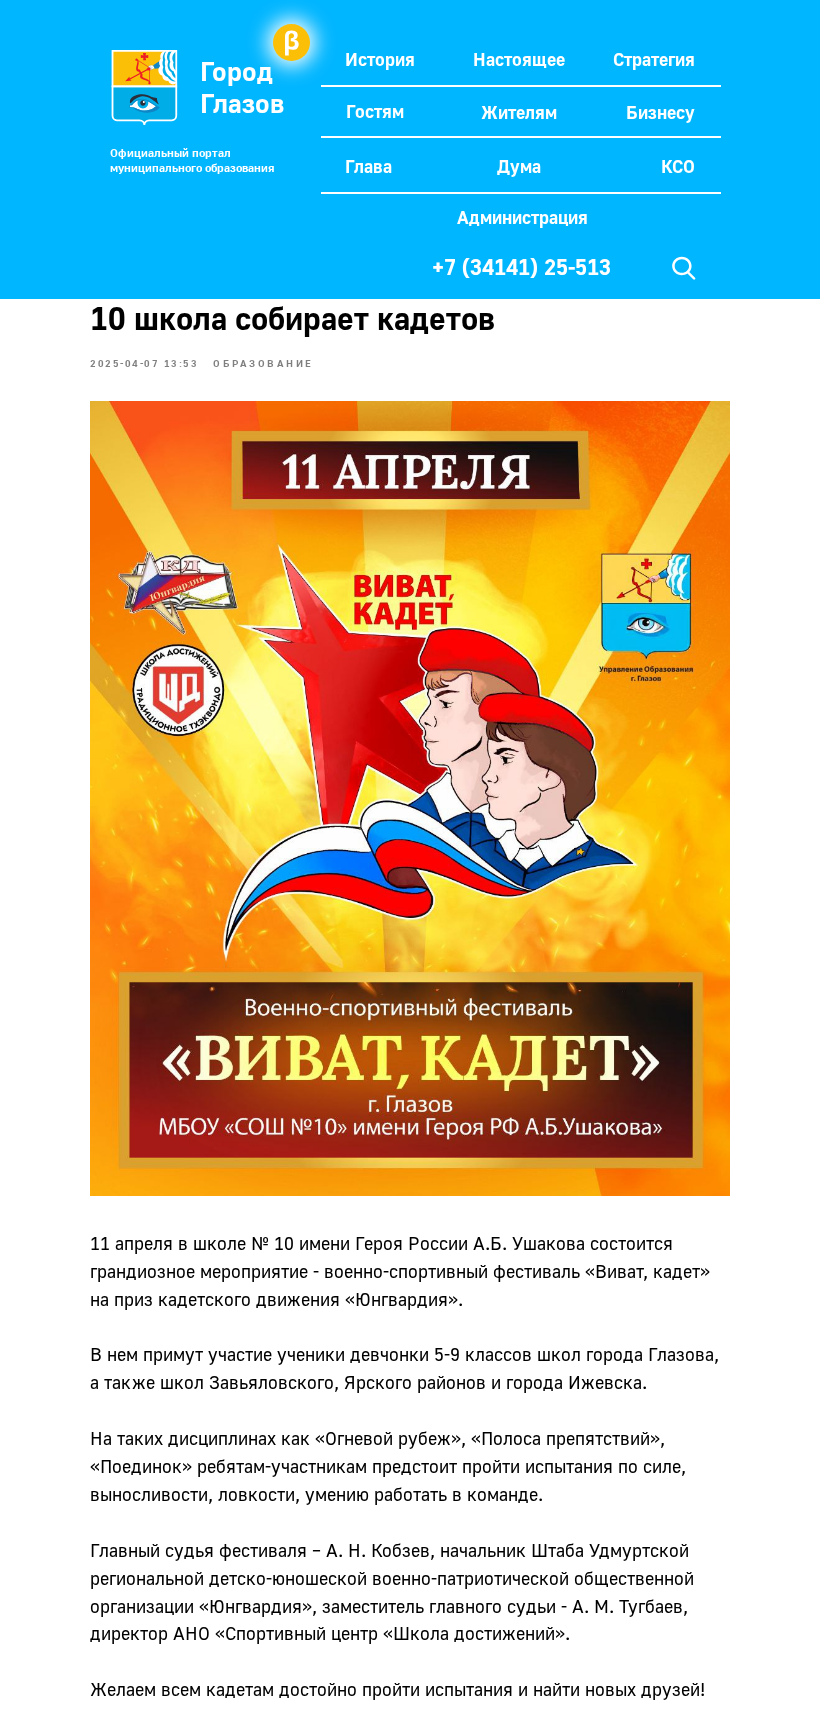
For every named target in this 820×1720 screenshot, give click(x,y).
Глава (368, 166)
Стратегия (654, 59)
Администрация (522, 217)
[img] (684, 268)
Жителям (519, 112)
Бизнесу (660, 112)
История (380, 59)
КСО (678, 166)
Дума (519, 166)
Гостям (375, 111)
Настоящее (519, 59)
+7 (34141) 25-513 (521, 266)
